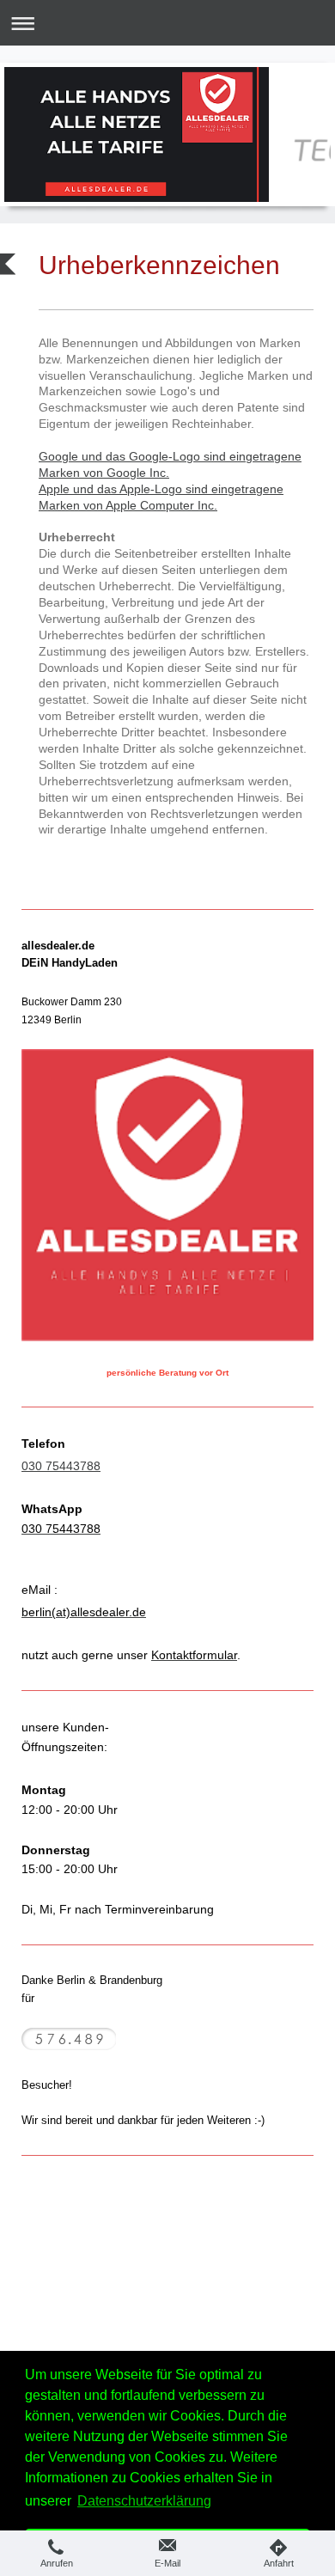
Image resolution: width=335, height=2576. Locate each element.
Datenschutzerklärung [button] (144, 2501)
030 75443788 (61, 1466)
